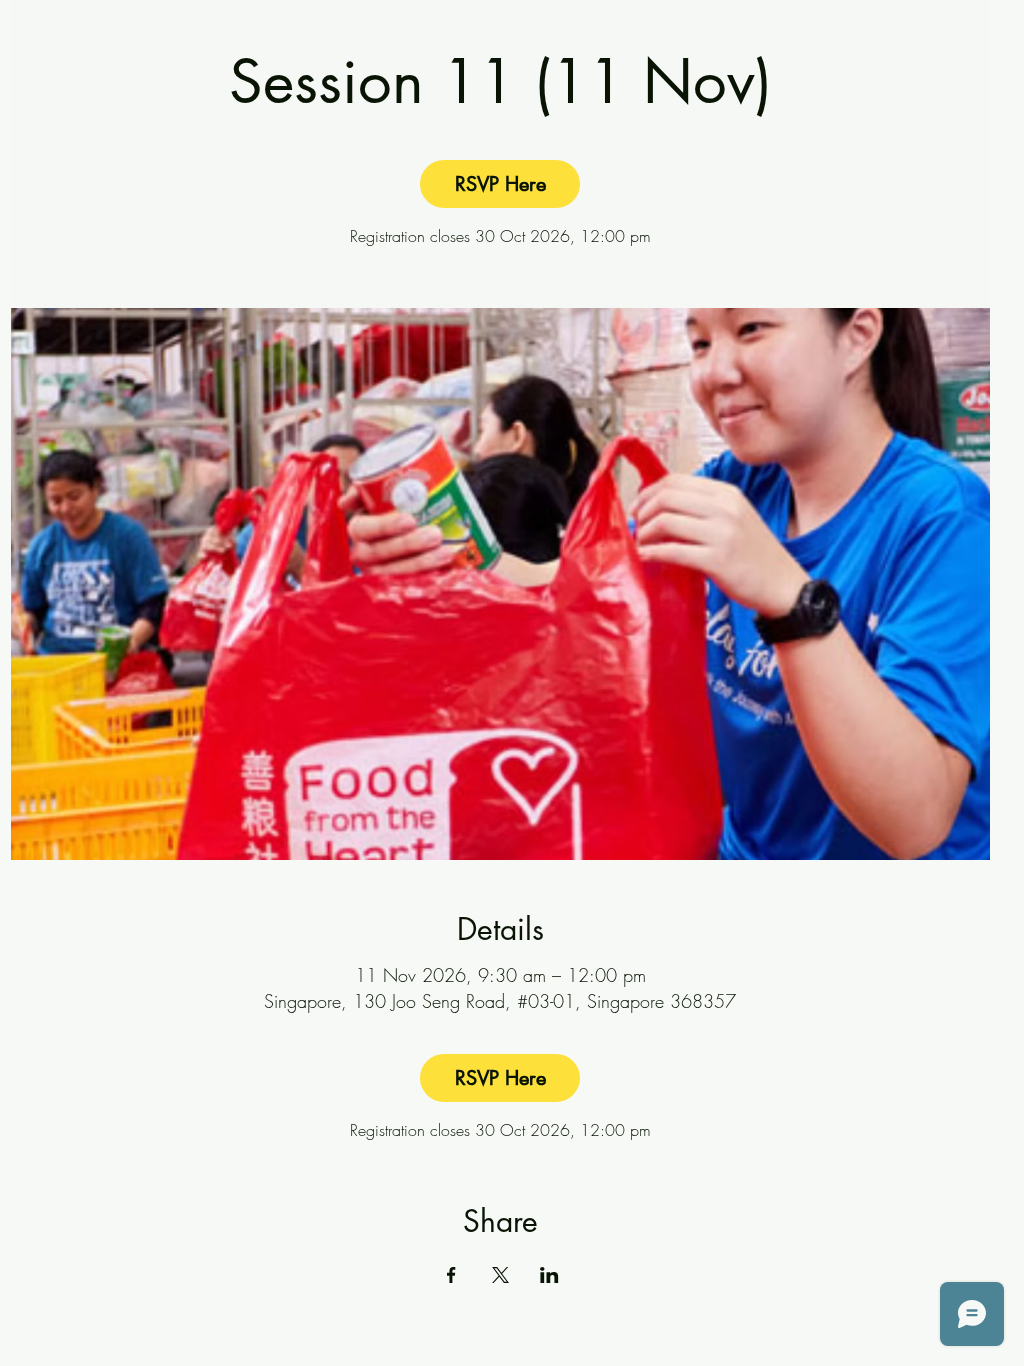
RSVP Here (500, 184)
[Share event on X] (500, 1275)
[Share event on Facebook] (451, 1275)
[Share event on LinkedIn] (549, 1275)
